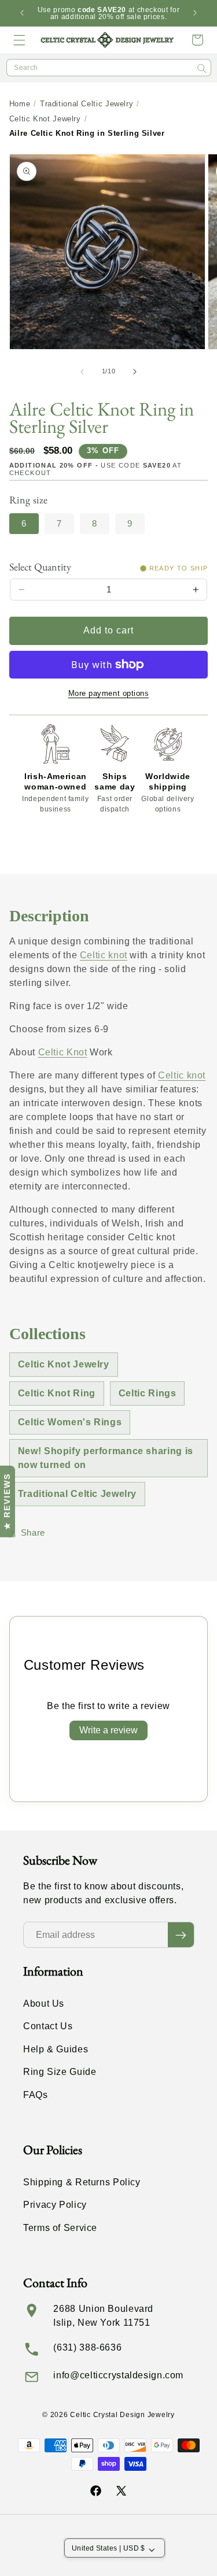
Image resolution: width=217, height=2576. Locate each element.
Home (20, 104)
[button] (20, 40)
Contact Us (48, 2026)
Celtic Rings (148, 1393)
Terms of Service (60, 2228)
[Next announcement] (195, 13)
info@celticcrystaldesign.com (118, 2375)
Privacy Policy (55, 2205)
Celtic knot (104, 955)
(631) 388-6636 (87, 2347)
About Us (44, 2004)
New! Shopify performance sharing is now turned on (106, 1458)
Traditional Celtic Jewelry (87, 104)
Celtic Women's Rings (70, 1422)
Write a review (108, 1730)
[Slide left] (82, 372)
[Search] (202, 68)
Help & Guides (56, 2049)
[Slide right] (135, 372)
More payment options (109, 694)
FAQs (36, 2095)
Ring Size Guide (60, 2072)
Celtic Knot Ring (57, 1393)
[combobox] (109, 68)
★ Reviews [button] (7, 1502)
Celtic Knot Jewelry (45, 119)
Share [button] (33, 1533)
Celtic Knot (63, 1052)
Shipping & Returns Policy (82, 2182)
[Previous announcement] (22, 13)
